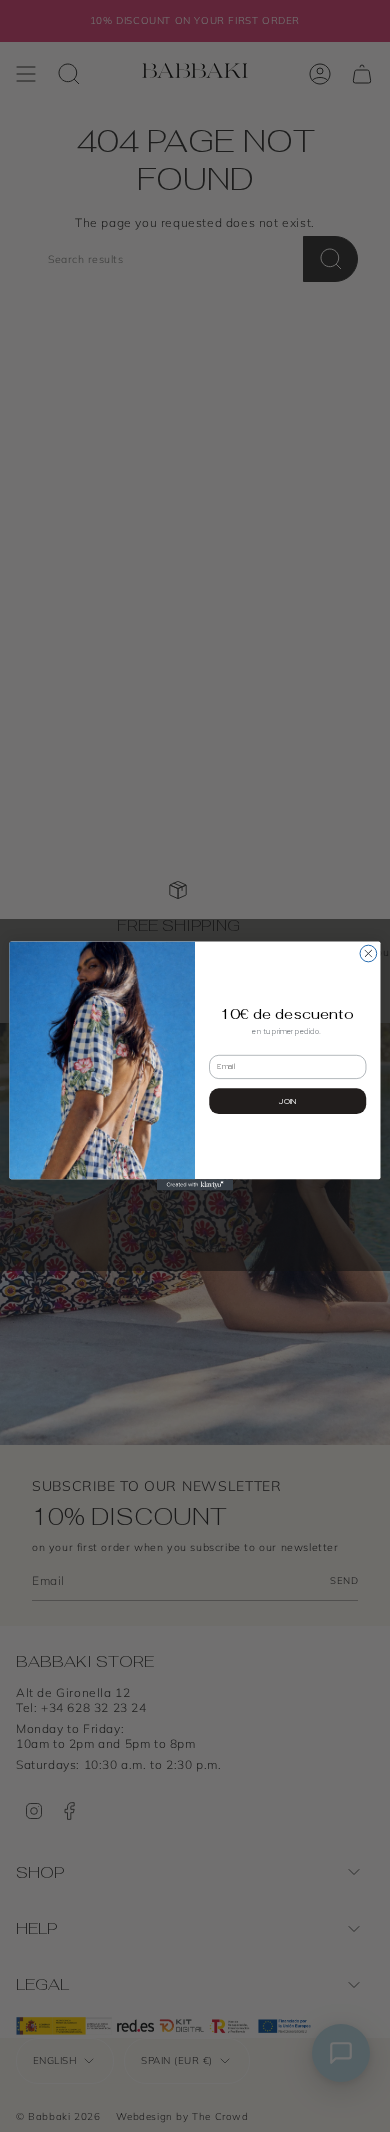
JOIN (288, 1101)
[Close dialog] (368, 953)
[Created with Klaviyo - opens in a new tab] (195, 1184)
